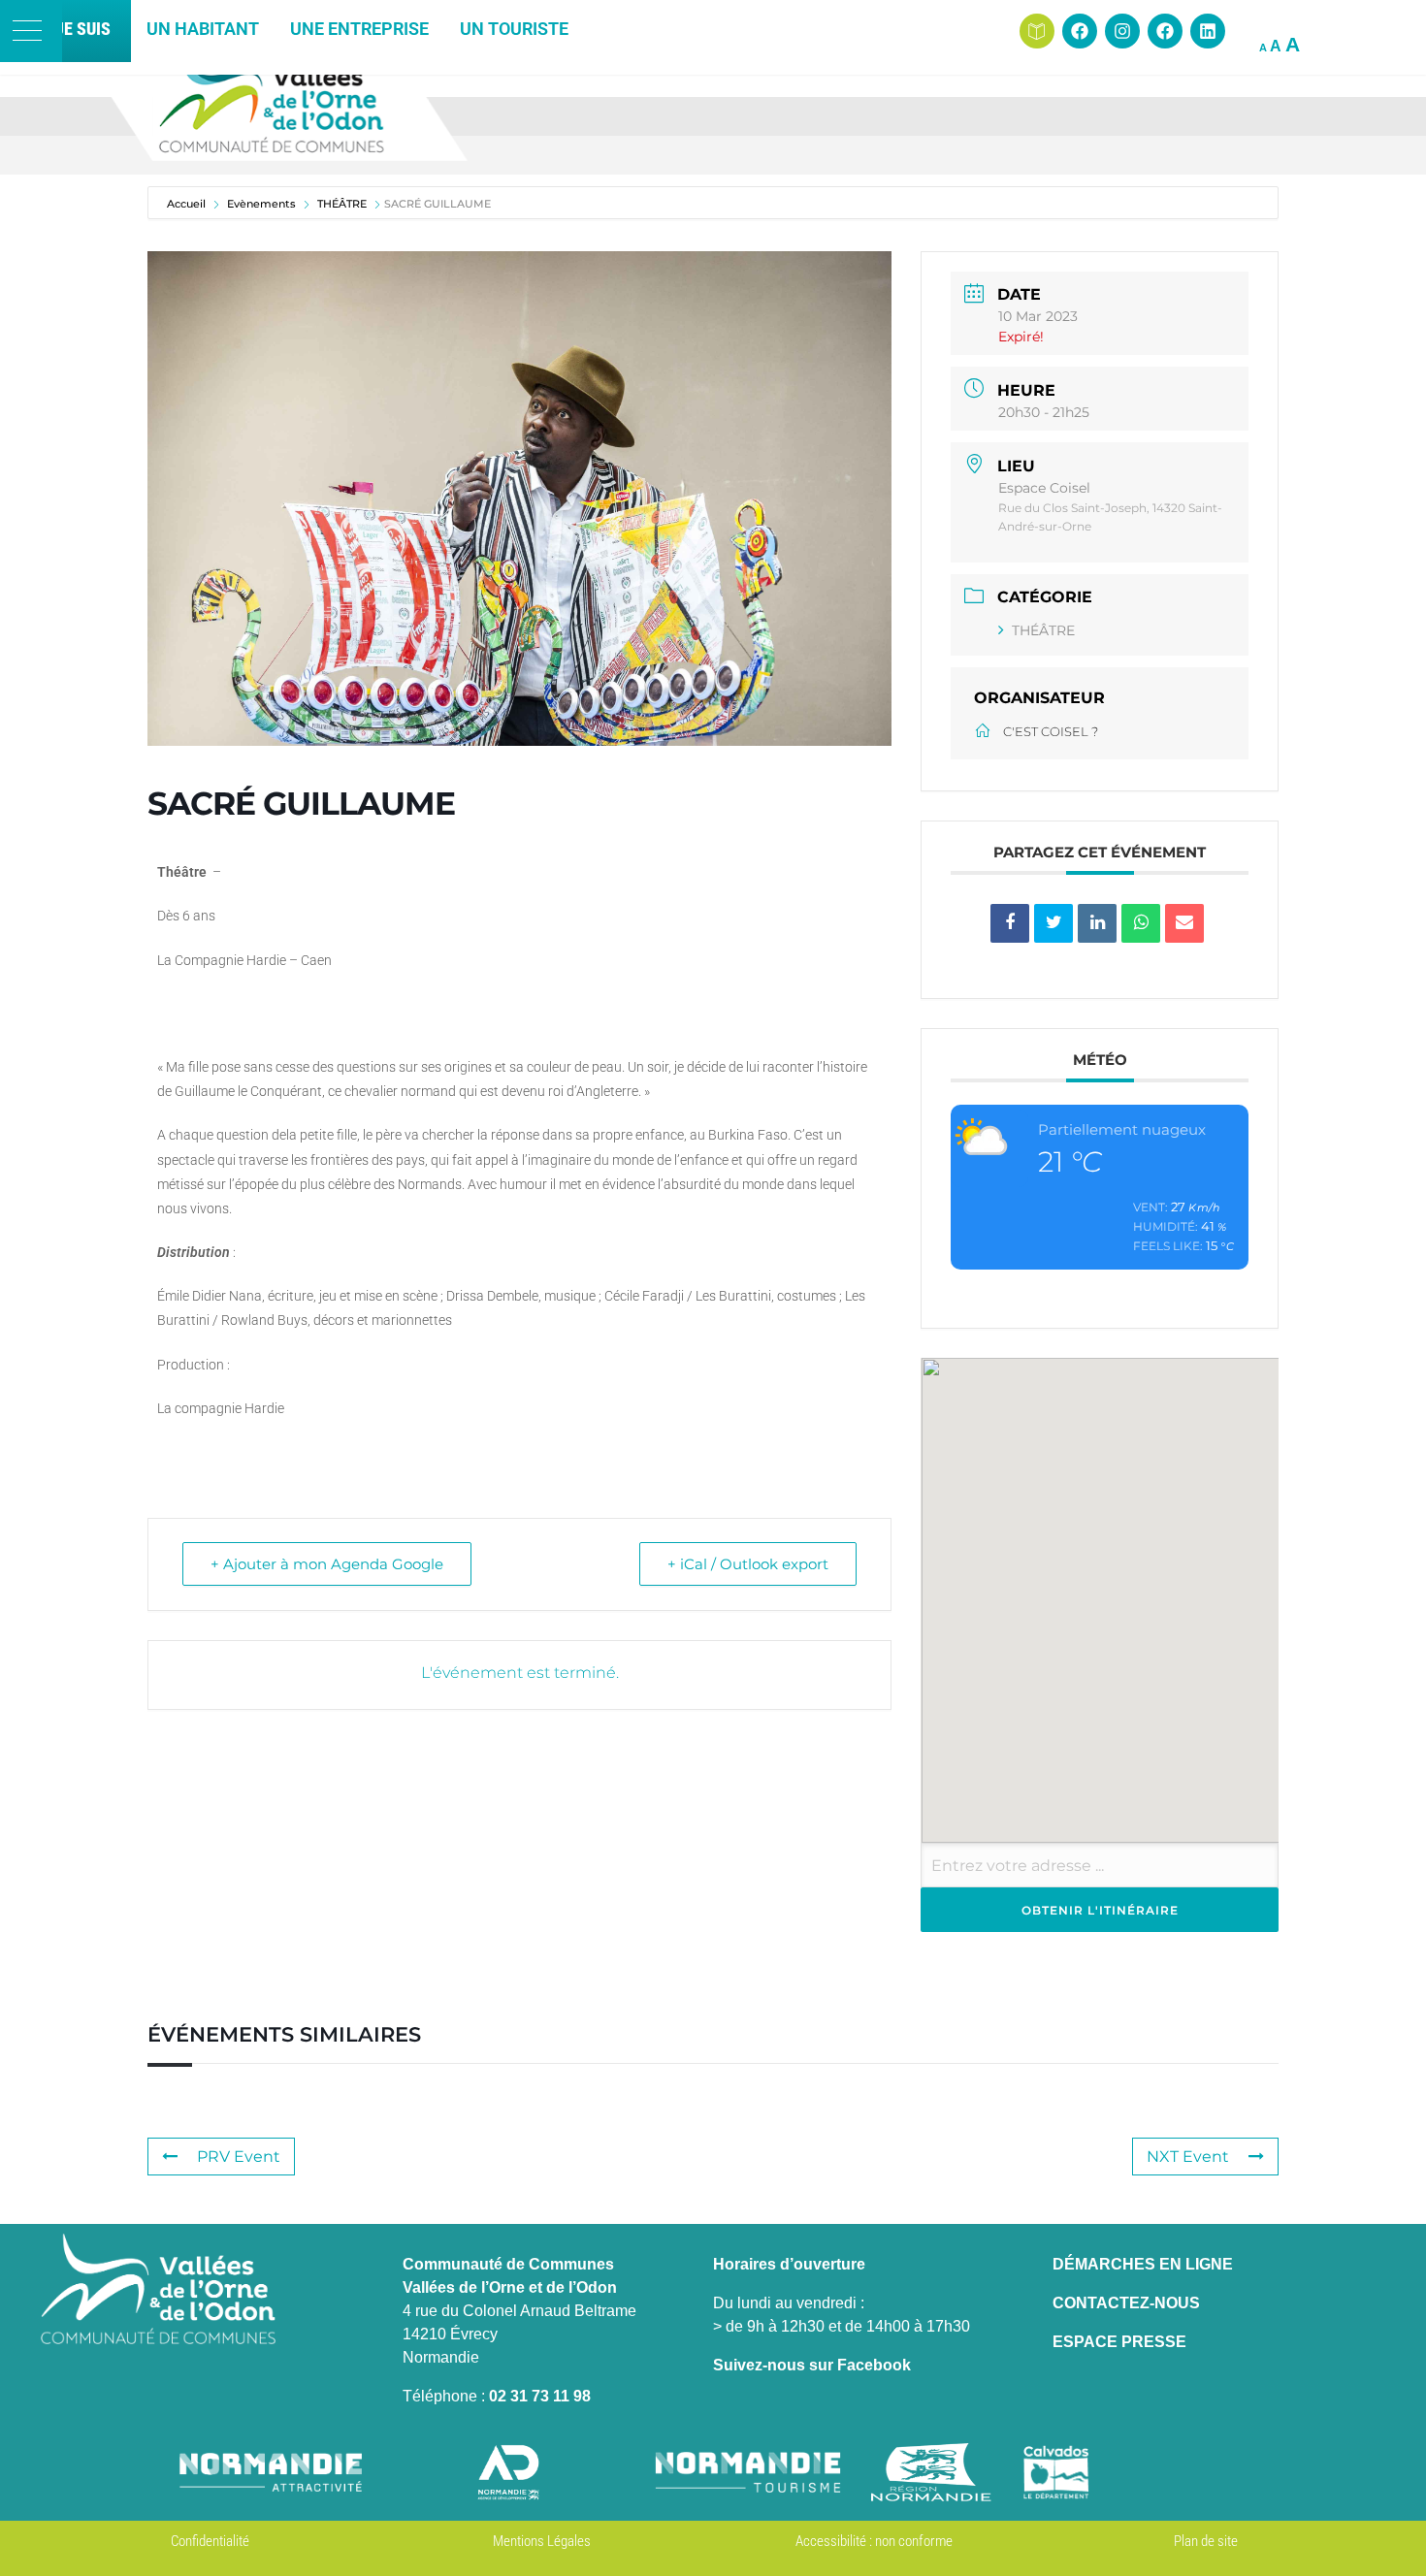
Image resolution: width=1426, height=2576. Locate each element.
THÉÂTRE (1043, 630)
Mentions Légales (542, 2541)
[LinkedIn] (1097, 923)
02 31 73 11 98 (540, 2396)
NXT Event (1188, 2157)
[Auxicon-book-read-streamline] (1037, 31)
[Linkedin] (1208, 31)
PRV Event (239, 2157)
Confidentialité (210, 2541)
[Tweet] (1053, 923)
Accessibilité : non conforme (874, 2541)
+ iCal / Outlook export (748, 1564)
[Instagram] (1122, 31)
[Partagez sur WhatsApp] (1141, 923)
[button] (31, 31)
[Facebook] (1080, 31)
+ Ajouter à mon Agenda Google (327, 1564)
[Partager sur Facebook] (1010, 923)
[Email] (1184, 923)
